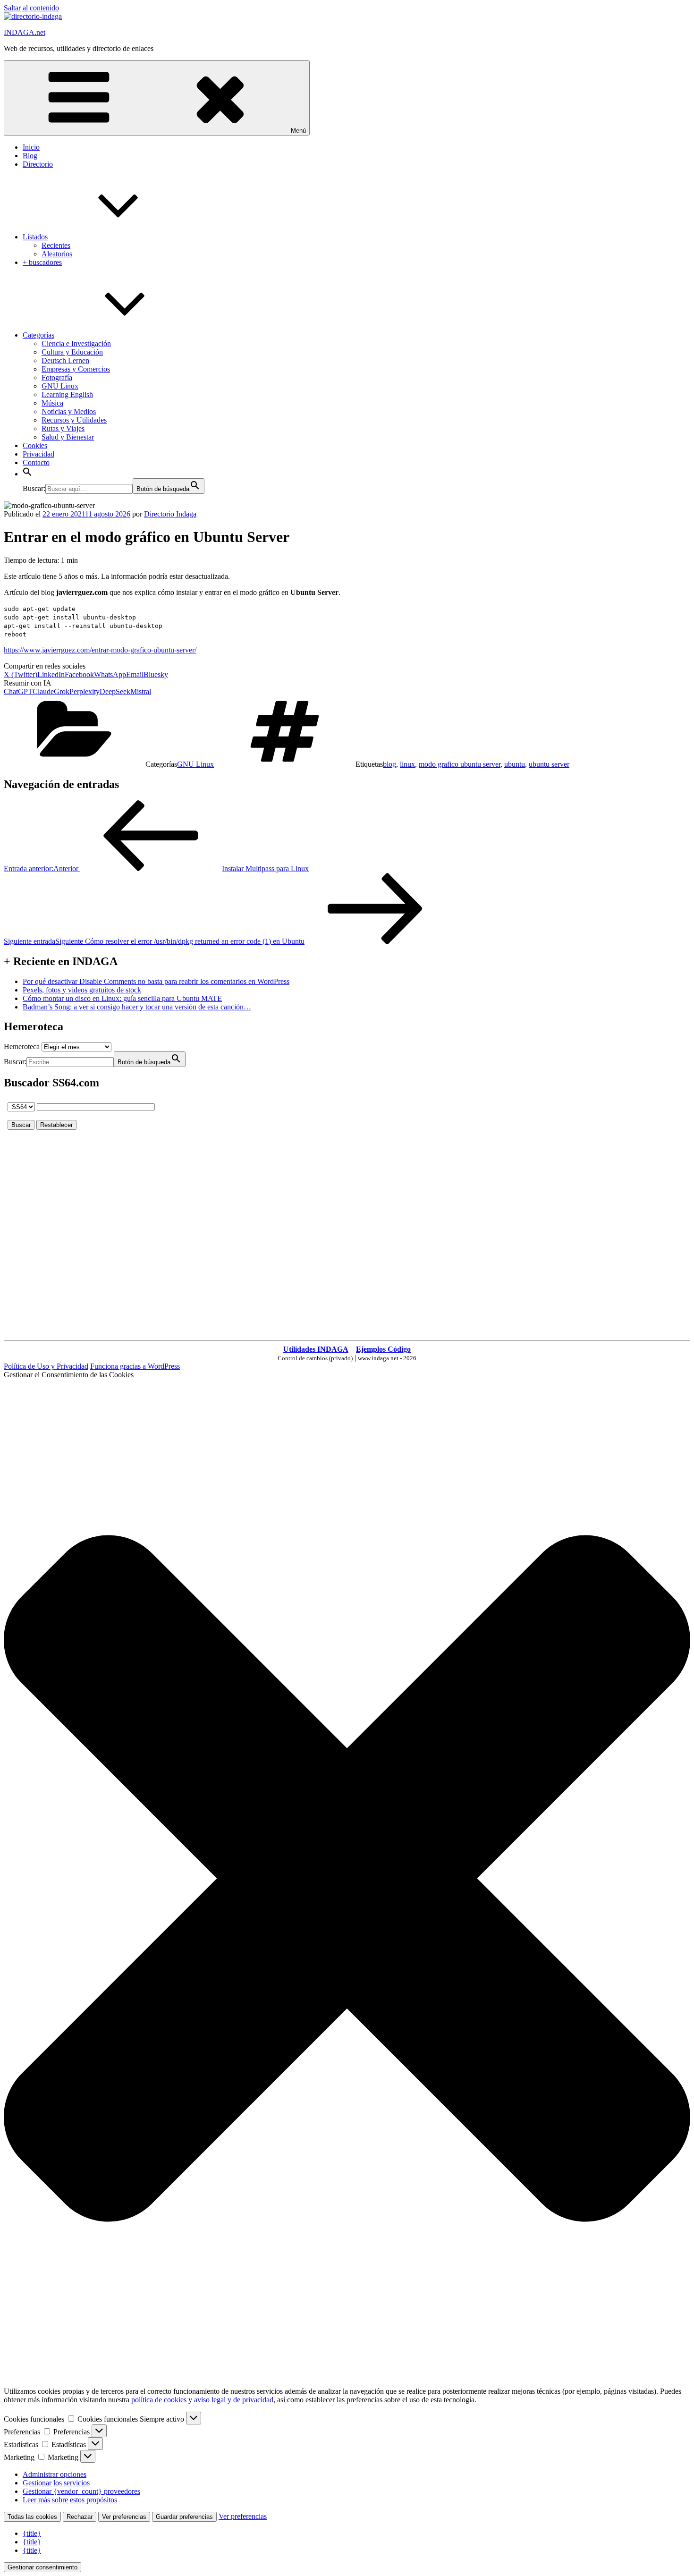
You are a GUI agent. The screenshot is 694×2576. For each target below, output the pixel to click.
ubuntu (515, 764)
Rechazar (80, 2517)
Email (135, 674)
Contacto (36, 462)
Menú (298, 131)
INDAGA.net (25, 32)
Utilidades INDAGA (316, 1349)
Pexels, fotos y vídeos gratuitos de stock (82, 990)
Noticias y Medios (69, 411)
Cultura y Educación (72, 352)
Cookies (35, 445)
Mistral (141, 691)
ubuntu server (549, 764)
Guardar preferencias (184, 2517)
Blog (30, 156)
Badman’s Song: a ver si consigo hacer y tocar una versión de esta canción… (137, 1007)
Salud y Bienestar (68, 437)
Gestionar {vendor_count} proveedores (81, 2491)
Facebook (79, 674)
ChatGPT (18, 691)
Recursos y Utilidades (74, 420)
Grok (62, 691)
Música (52, 403)
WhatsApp (110, 674)
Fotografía (57, 377)
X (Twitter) (21, 674)
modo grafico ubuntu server (460, 764)
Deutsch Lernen (65, 360)
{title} (32, 2533)
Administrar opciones (55, 2474)
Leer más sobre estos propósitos (70, 2500)
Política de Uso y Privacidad (46, 1366)
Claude (43, 691)
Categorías (38, 335)
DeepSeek (115, 691)
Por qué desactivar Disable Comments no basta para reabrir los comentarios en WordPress (156, 981)
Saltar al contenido (31, 8)
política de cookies (159, 2400)
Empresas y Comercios (76, 369)
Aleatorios (57, 254)
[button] (27, 474)
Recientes (56, 245)
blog (389, 764)
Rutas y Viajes (63, 428)
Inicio (31, 147)
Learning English (67, 394)
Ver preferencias (124, 2517)
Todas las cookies (32, 2517)
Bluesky (156, 674)
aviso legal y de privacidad (234, 2400)
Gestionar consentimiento (42, 2567)
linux (407, 764)
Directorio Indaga (170, 514)
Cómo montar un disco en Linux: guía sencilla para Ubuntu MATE (122, 998)
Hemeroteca (22, 1046)
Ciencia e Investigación (76, 343)
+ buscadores (42, 262)
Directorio (38, 164)
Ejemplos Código (383, 1349)
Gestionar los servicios (56, 2483)
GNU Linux (60, 386)
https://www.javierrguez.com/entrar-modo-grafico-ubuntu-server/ (100, 650)
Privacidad (38, 454)
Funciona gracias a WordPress (135, 1366)
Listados (35, 237)
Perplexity (85, 691)
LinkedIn (51, 674)
